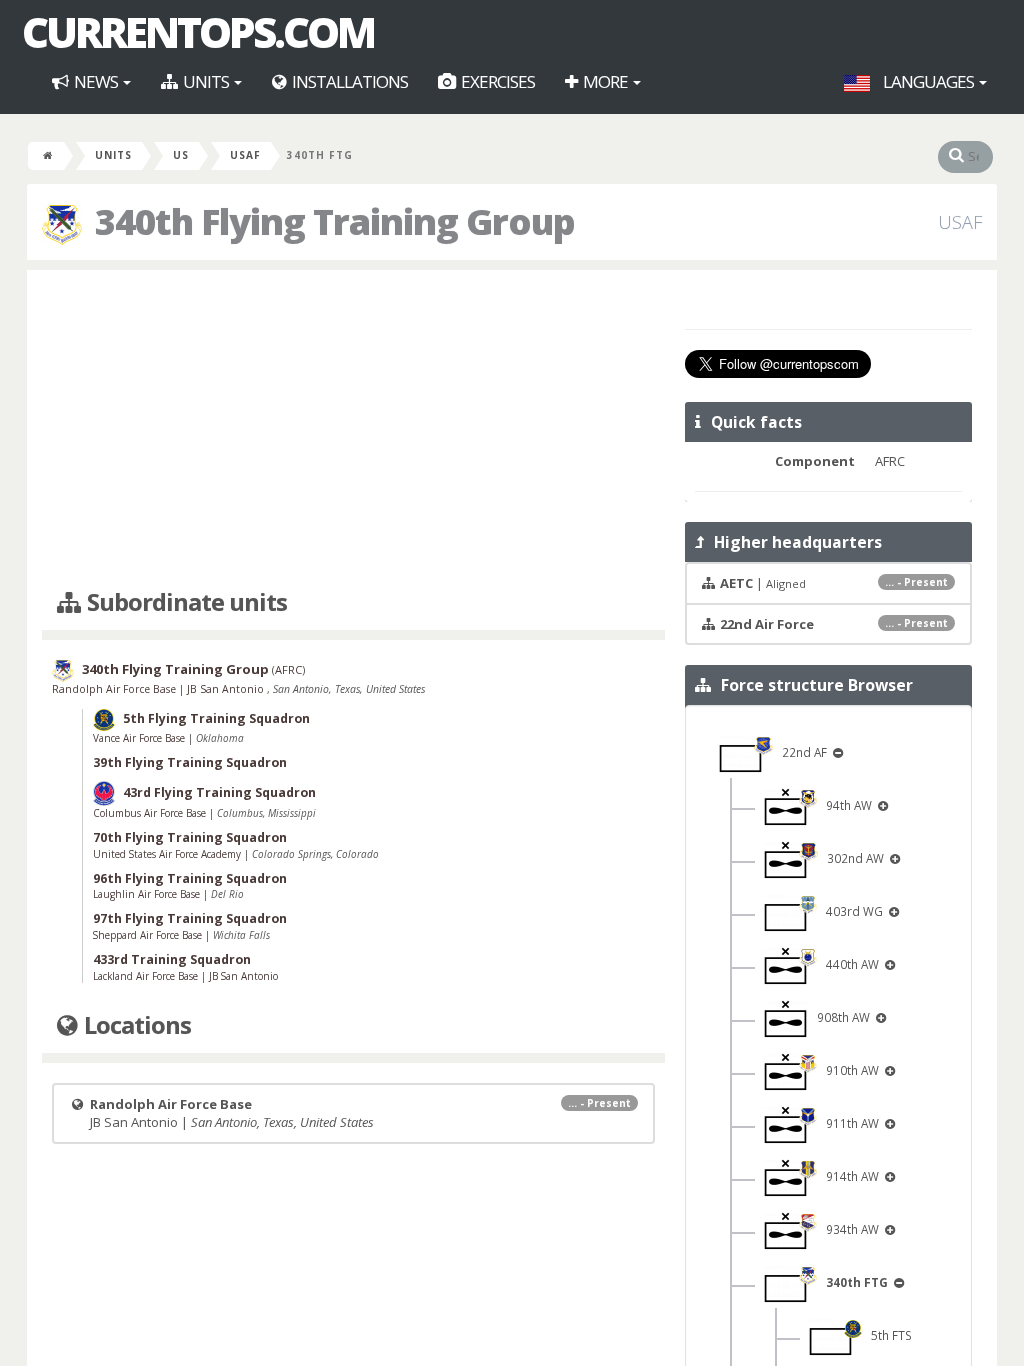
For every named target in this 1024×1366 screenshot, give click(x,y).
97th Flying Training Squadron (190, 918)
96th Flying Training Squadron (190, 878)
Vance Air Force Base (140, 738)
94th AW (846, 805)
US (181, 155)
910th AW (849, 1070)
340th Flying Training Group (175, 670)
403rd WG (851, 911)
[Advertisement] (353, 430)
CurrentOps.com (198, 32)
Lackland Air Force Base (147, 976)
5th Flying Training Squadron (216, 719)
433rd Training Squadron (172, 959)
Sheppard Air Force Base (149, 935)
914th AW (849, 1176)
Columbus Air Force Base (151, 813)
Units (206, 81)
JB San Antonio (227, 689)
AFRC (288, 670)
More (605, 81)
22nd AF (801, 752)
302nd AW (852, 858)
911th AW (849, 1123)
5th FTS (887, 1335)
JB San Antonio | (359, 1113)
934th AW (849, 1229)
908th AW (840, 1017)
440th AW (849, 964)
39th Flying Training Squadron (190, 762)
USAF (245, 155)
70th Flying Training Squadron (190, 837)
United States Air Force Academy (168, 854)
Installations (348, 81)
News (96, 81)
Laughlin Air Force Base (148, 894)
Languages (928, 81)
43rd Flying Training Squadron (219, 792)
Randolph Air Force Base (115, 689)
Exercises (496, 81)
